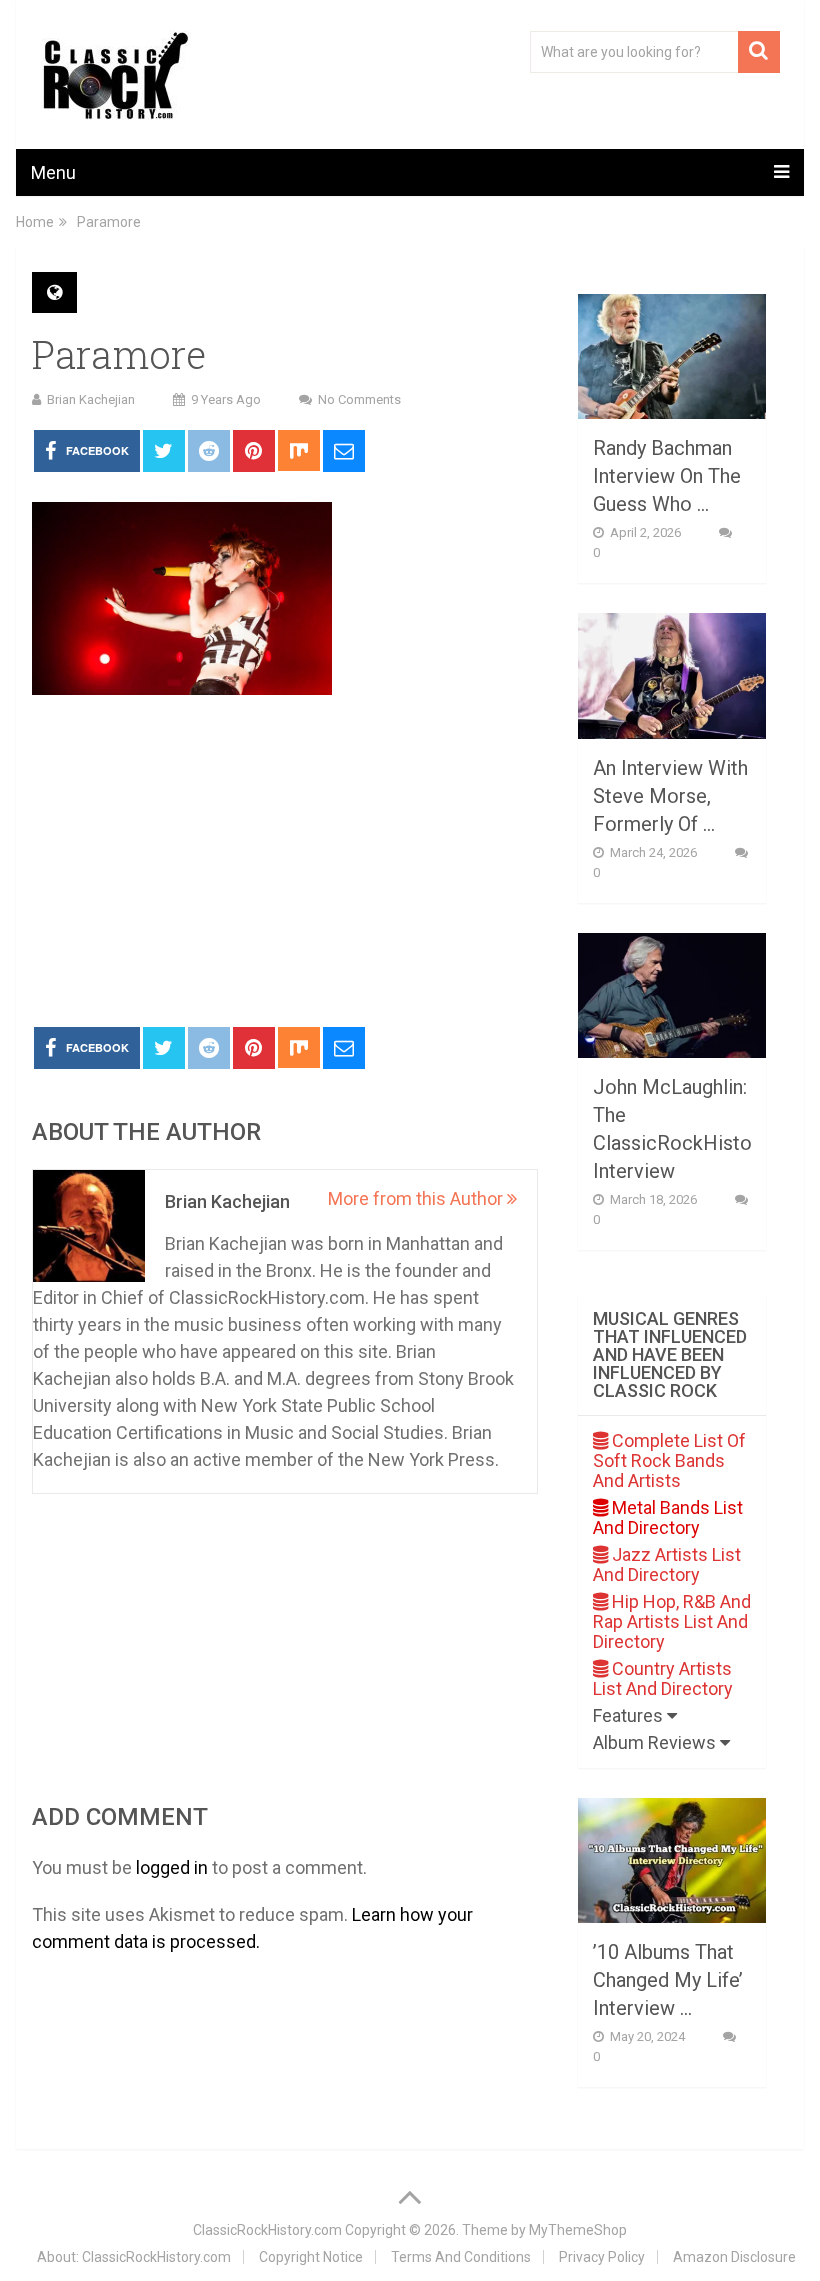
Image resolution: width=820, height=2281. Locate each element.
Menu (53, 172)
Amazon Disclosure (734, 2257)
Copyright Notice (311, 2257)
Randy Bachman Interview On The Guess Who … (667, 476)
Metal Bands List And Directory (668, 1517)
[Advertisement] (285, 862)
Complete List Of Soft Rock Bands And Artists (669, 1460)
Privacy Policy (602, 2257)
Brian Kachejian (91, 399)
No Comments (359, 399)
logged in (172, 1867)
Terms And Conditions (461, 2257)
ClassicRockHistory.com (267, 2230)
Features (630, 1715)
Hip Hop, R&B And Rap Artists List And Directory (672, 1621)
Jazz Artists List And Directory (667, 1564)
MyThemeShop (578, 2230)
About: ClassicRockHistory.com (134, 2257)
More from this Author (417, 1198)
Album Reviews (656, 1742)
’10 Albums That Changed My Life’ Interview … (668, 1980)
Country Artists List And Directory (663, 1678)
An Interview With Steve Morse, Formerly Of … (670, 796)
